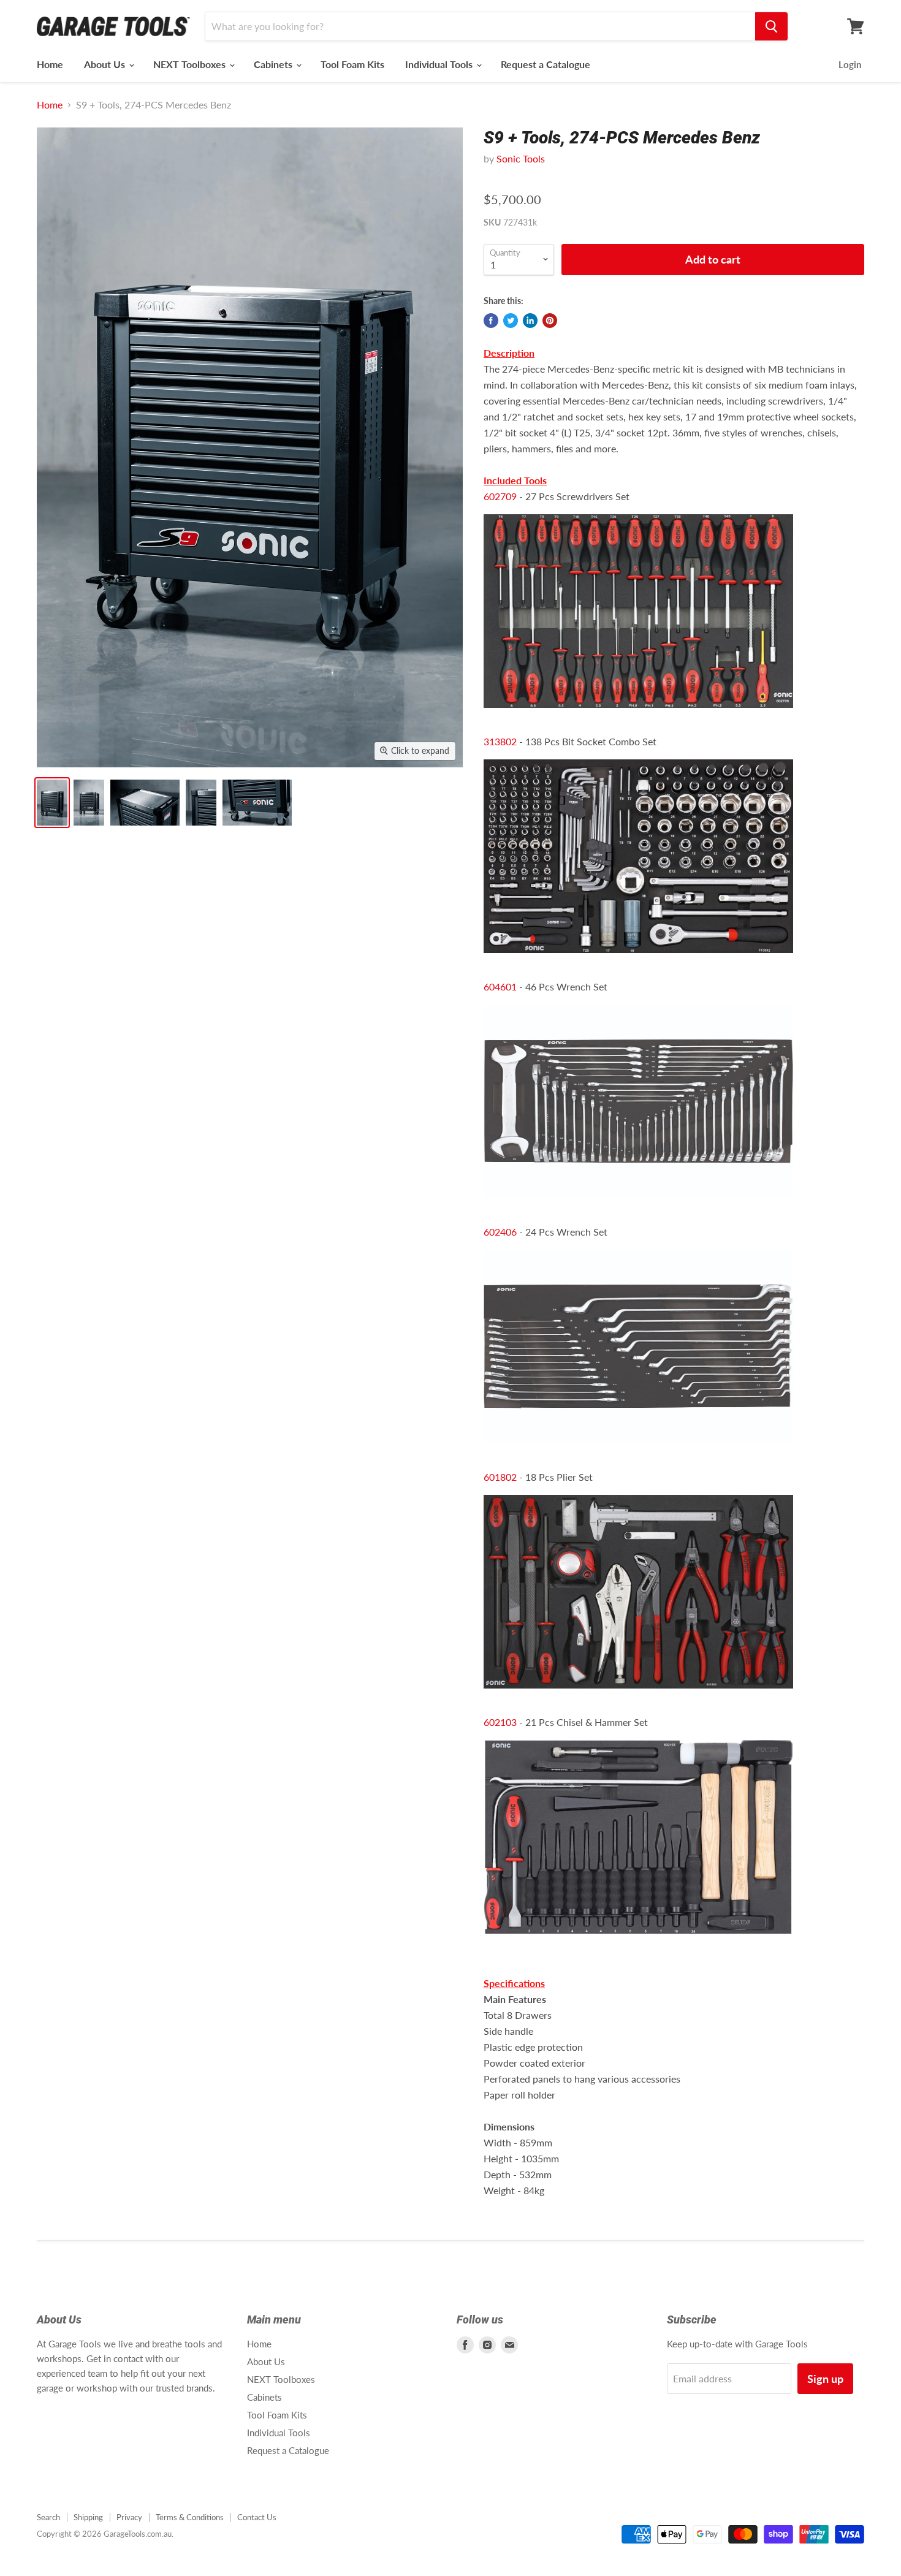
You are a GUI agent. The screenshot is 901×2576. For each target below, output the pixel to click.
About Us (106, 64)
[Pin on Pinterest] (550, 321)
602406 (500, 1232)
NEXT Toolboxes (191, 64)
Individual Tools (440, 64)
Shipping (88, 2517)
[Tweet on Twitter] (511, 321)
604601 (500, 986)
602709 (500, 496)
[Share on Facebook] (491, 321)
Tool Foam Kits (352, 64)
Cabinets (274, 64)
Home (50, 64)
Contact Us (257, 2517)
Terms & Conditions (190, 2517)
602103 (500, 1722)
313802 (500, 741)
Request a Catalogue (546, 64)
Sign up (825, 2379)
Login (850, 64)
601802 (500, 1477)
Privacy (129, 2517)
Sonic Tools (521, 158)
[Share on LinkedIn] (530, 321)
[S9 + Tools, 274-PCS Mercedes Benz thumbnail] (52, 803)
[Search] (771, 26)
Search (48, 2517)
